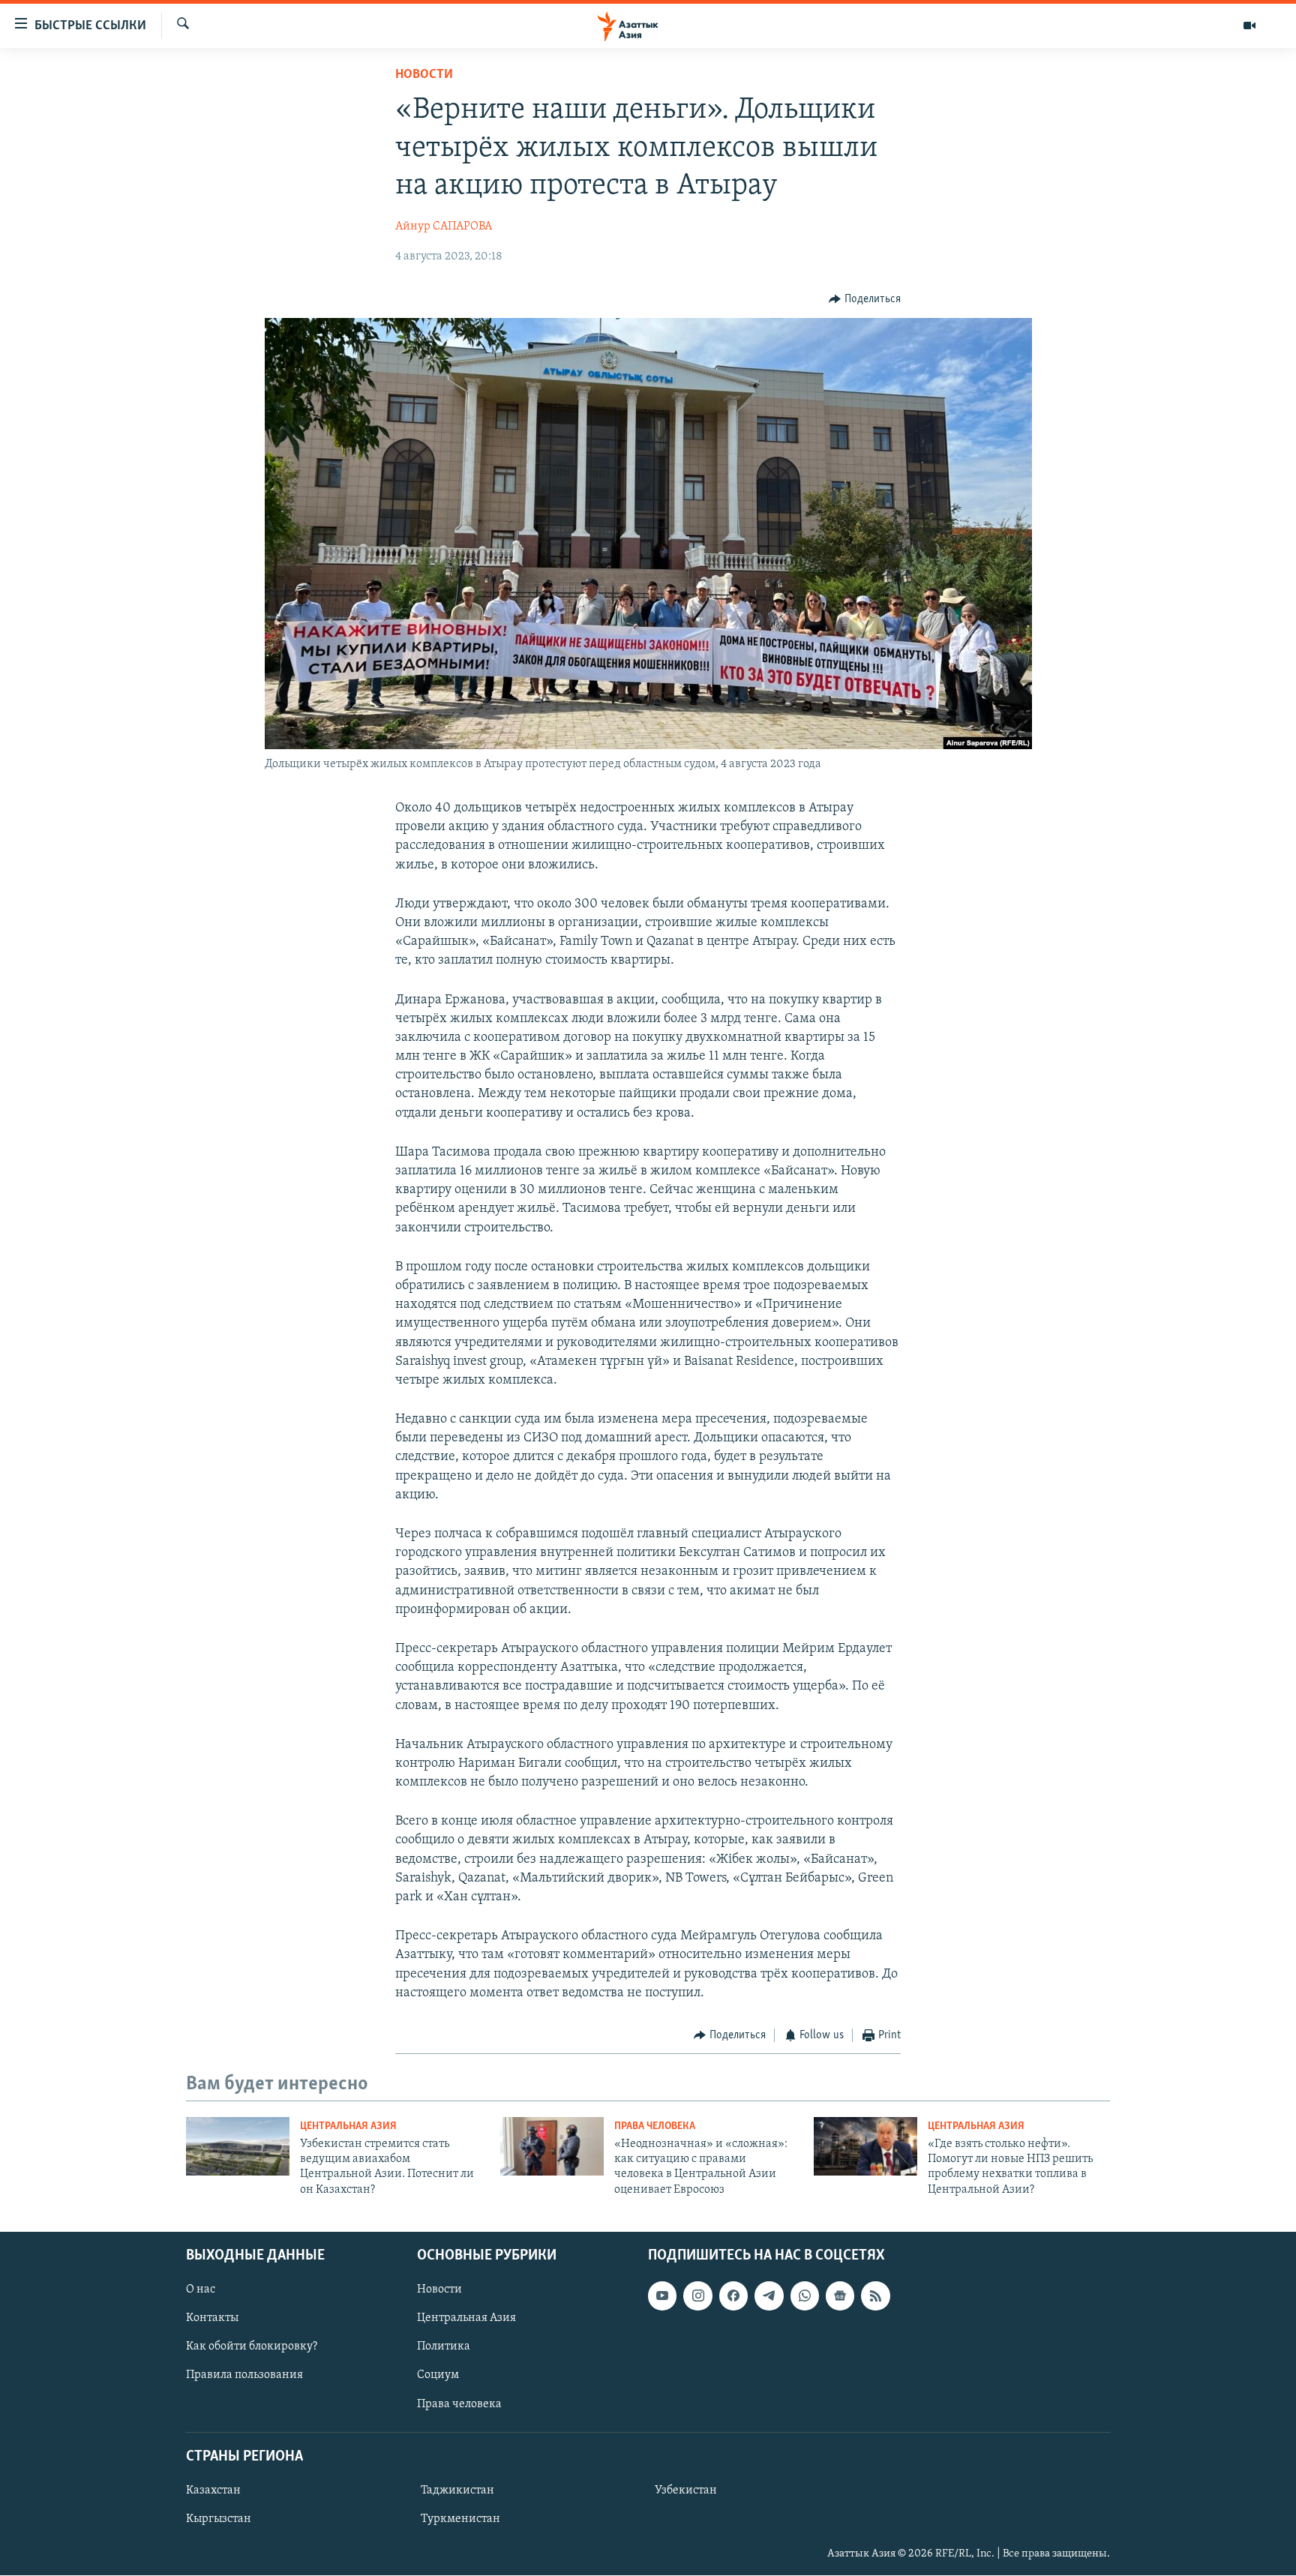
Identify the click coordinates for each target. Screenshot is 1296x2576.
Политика (444, 2347)
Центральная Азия (348, 2126)
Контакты (212, 2318)
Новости (424, 75)
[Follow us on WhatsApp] (805, 2296)
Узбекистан (686, 2491)
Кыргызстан (219, 2519)
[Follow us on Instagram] (697, 2296)
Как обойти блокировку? (252, 2347)
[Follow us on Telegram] (769, 2296)
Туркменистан (460, 2519)
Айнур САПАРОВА (444, 226)
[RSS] (875, 2296)
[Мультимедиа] (1249, 25)
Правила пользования (244, 2376)
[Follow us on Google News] (840, 2296)
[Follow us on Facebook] (733, 2296)
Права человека (655, 2126)
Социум (438, 2376)
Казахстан (213, 2491)
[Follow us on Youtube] (662, 2296)
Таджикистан (457, 2491)
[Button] (865, 299)
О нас (201, 2290)
